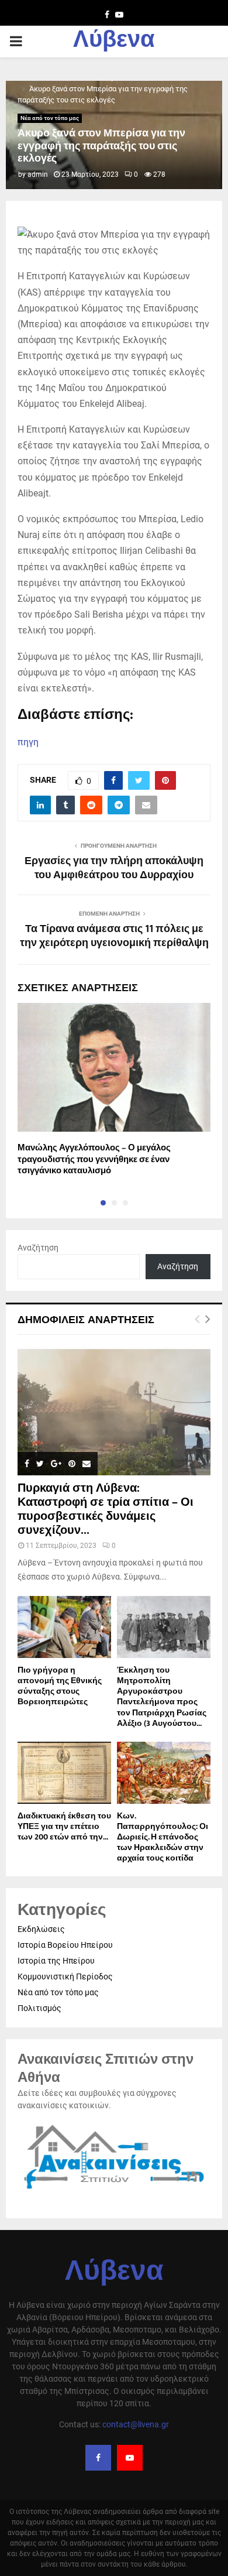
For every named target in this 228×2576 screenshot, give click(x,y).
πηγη (28, 742)
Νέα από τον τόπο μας (50, 118)
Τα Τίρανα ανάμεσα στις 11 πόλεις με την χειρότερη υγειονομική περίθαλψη (114, 936)
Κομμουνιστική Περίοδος (65, 1976)
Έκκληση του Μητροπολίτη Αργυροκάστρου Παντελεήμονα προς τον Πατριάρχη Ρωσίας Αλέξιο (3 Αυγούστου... (162, 1696)
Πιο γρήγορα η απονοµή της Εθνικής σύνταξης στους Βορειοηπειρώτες (60, 1686)
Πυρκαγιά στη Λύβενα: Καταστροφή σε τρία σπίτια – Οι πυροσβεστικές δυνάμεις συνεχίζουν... (106, 1509)
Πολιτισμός (39, 2008)
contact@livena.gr (136, 2424)
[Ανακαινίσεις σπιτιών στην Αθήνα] (114, 2190)
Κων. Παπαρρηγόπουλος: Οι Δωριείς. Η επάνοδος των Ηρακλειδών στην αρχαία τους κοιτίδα (163, 1837)
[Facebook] (98, 2458)
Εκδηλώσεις (41, 1929)
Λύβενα (114, 42)
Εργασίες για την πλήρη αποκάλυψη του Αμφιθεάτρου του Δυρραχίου (114, 868)
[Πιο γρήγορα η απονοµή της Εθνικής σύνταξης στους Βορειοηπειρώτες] (64, 1627)
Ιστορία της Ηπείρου (56, 1961)
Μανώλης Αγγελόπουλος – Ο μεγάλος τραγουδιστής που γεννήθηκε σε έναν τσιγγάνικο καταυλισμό (94, 1159)
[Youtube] (130, 2458)
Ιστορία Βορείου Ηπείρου (65, 1945)
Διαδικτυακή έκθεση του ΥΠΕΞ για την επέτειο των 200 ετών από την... (64, 1826)
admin (38, 174)
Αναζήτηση (38, 1248)
